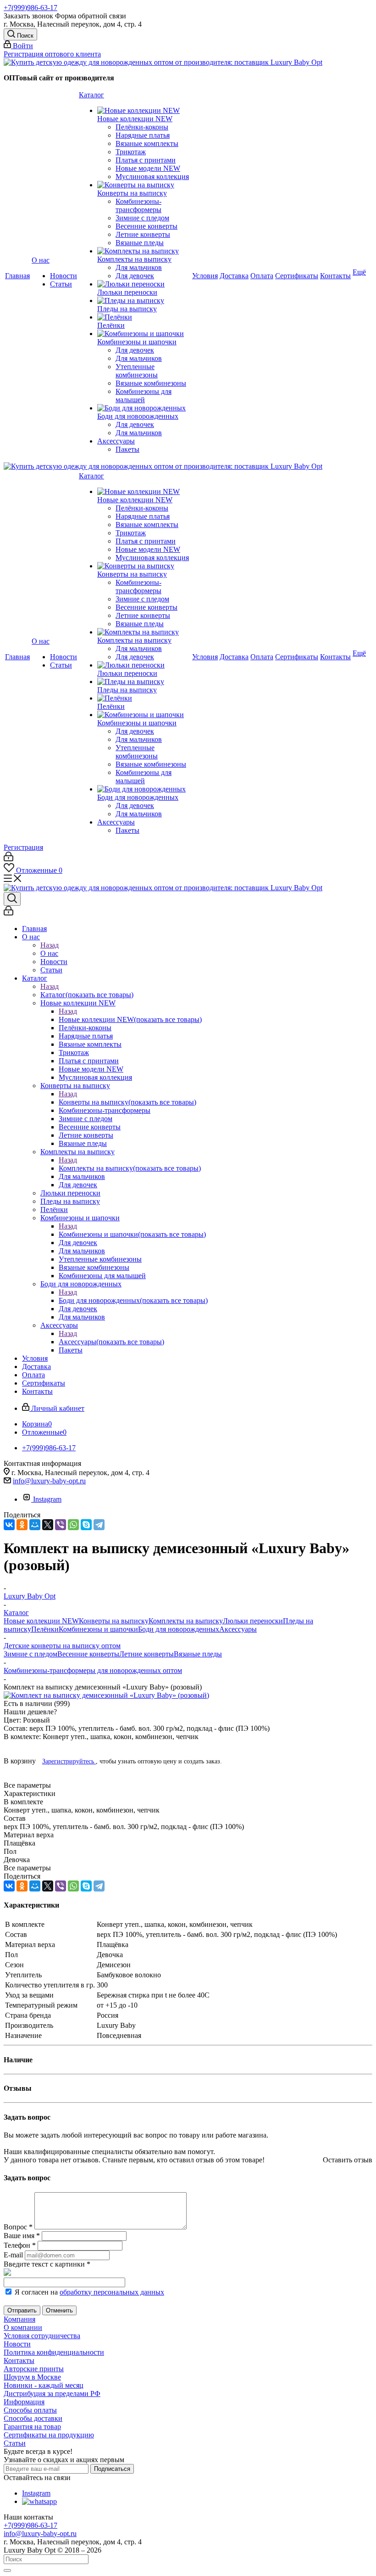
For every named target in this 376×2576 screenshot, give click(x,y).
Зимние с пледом (30, 1654)
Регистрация (23, 847)
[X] (48, 1525)
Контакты (19, 2360)
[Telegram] (99, 1525)
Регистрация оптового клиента (52, 54)
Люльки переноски (253, 1621)
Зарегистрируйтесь (69, 1761)
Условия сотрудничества (42, 2336)
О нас (49, 953)
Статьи (15, 2443)
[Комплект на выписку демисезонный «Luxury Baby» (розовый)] (106, 1695)
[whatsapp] (39, 2501)
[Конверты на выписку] (144, 185)
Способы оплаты (30, 2410)
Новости (17, 2344)
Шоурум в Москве (32, 2377)
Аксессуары (111, 1342)
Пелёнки (45, 1629)
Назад (50, 945)
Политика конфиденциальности (54, 2352)
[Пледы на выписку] (144, 301)
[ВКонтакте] (9, 1525)
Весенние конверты (88, 1654)
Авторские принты (34, 2369)
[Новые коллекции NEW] (144, 111)
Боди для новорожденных (133, 1300)
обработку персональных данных (112, 2292)
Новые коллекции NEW (130, 1019)
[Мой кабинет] (8, 859)
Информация (24, 2402)
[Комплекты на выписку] (144, 251)
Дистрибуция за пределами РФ (52, 2394)
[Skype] (86, 1525)
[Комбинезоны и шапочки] (144, 334)
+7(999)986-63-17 (30, 8)
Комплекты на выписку (130, 1168)
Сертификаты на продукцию (49, 2435)
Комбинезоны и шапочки (132, 1234)
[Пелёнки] (144, 317)
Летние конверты (147, 1654)
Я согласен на (89, 2292)
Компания (19, 2319)
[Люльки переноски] (144, 284)
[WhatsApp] (73, 1525)
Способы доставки (33, 2418)
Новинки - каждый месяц (44, 2385)
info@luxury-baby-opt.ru (49, 1481)
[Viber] (61, 1525)
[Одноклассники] (22, 1525)
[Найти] (7, 2570)
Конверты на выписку (127, 1102)
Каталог (87, 995)
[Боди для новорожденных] (144, 408)
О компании (23, 2327)
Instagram (47, 1499)
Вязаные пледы (198, 1654)
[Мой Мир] (35, 1525)
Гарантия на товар (32, 2427)
